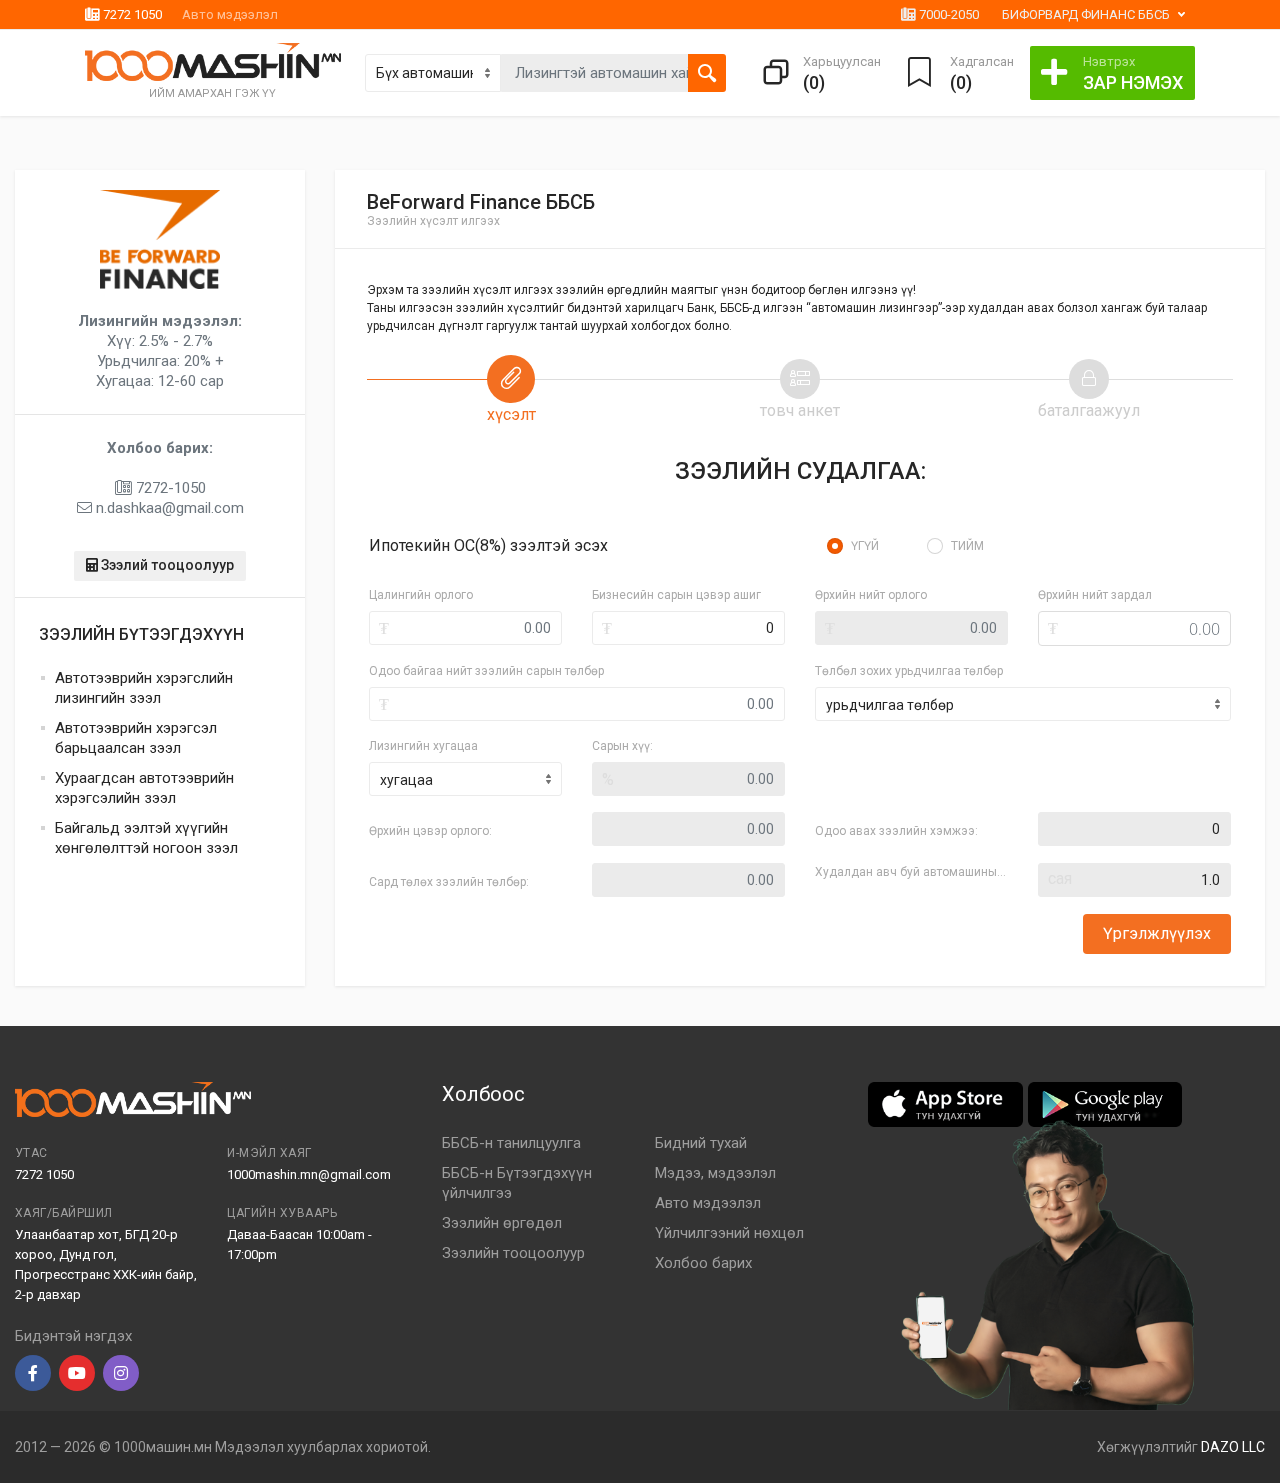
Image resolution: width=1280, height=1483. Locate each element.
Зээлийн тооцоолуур (513, 1253)
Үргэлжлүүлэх (1157, 933)
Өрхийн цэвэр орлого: (430, 831)
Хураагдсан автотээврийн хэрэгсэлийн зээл (144, 788)
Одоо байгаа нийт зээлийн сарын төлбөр (486, 671)
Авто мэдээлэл (230, 14)
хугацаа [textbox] (406, 780)
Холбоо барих (703, 1263)
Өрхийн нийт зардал (1095, 595)
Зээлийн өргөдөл (502, 1223)
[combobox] (465, 779)
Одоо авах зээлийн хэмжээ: (896, 831)
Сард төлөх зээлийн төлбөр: (449, 882)
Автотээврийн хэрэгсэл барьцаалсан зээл (136, 738)
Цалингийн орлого (421, 595)
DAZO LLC (1233, 1447)
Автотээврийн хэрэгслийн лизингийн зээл (144, 688)
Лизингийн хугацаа (423, 746)
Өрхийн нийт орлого (871, 595)
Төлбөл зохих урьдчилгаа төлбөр (909, 671)
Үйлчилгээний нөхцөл (729, 1233)
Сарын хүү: (622, 746)
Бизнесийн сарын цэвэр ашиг (676, 595)
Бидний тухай (701, 1143)
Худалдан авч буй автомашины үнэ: (911, 872)
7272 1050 (131, 14)
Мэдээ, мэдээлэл (715, 1173)
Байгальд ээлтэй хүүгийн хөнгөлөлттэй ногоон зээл (146, 838)
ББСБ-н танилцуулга (511, 1143)
